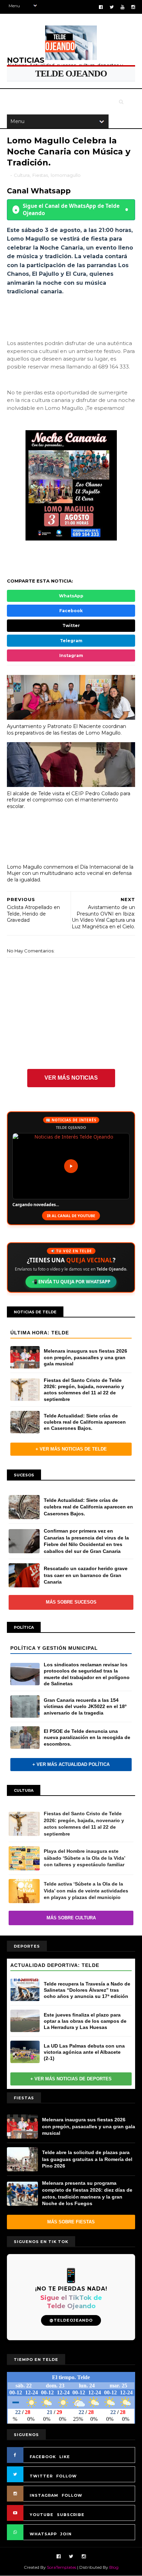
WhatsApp (71, 596)
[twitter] (112, 7)
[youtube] (123, 7)
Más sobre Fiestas (71, 2222)
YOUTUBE (42, 2515)
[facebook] (101, 7)
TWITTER (41, 2476)
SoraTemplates (62, 2567)
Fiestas (40, 175)
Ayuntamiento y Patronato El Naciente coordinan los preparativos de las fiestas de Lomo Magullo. (67, 730)
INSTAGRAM (44, 2495)
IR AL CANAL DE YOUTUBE (71, 1216)
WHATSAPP (43, 2534)
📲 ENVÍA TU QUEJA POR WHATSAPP (71, 1282)
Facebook (71, 611)
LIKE (65, 2457)
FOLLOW (67, 2476)
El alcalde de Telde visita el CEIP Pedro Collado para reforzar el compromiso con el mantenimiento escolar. (69, 800)
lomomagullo (66, 175)
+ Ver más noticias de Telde (71, 1449)
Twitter (71, 625)
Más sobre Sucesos (71, 1602)
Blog (114, 2567)
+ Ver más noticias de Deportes (71, 2079)
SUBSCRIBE (71, 2515)
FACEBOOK (43, 2457)
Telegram (71, 641)
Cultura (22, 175)
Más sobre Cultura (71, 1918)
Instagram (71, 655)
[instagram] (133, 7)
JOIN (66, 2534)
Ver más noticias (71, 1078)
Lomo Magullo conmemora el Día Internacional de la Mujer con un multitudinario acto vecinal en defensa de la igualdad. (70, 873)
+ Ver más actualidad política (71, 1764)
